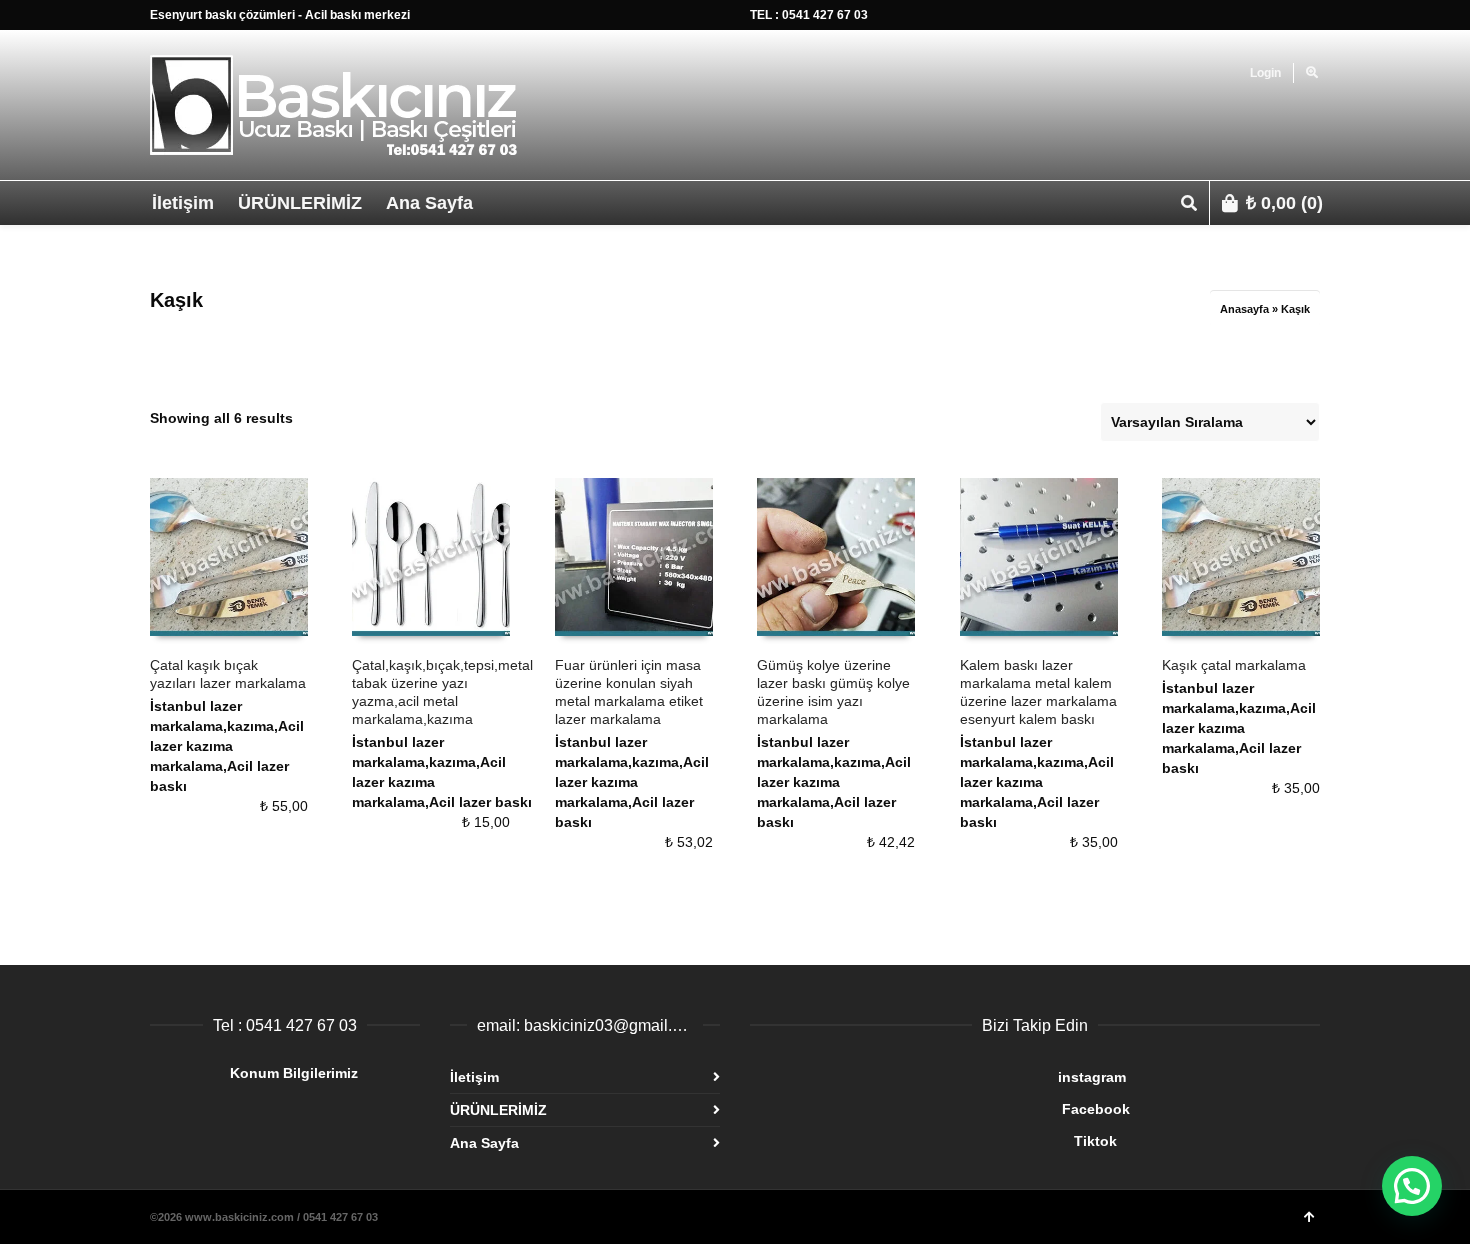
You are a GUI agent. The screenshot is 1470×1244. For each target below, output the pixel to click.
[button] (1412, 1186)
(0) (1284, 203)
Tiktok (933, 1141)
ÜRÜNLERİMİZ (498, 1110)
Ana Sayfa (484, 1143)
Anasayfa (1244, 309)
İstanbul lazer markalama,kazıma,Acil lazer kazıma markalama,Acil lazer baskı (227, 746)
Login (1265, 73)
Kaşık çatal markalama (1234, 665)
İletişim (474, 1077)
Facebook (940, 1109)
